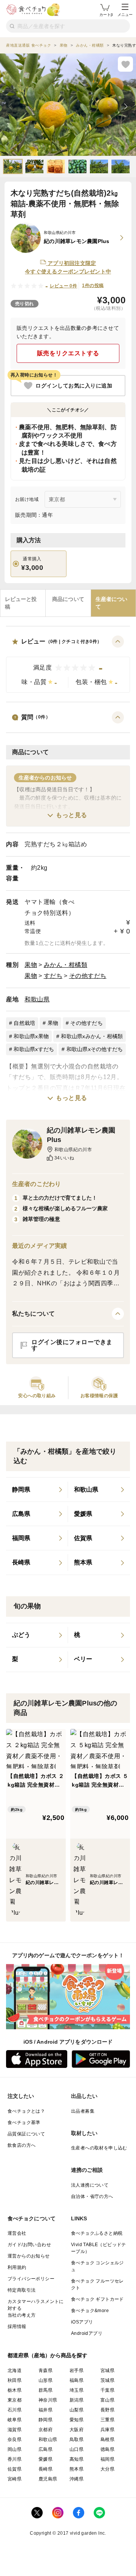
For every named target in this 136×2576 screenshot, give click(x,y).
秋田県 (15, 2380)
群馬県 (46, 2390)
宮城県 (107, 2370)
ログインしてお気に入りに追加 (74, 386)
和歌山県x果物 (31, 1036)
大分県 (107, 2469)
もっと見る (72, 815)
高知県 (76, 2459)
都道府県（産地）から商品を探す (48, 2355)
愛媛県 (46, 2459)
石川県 (15, 2410)
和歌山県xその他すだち (95, 1049)
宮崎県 (15, 2479)
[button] (68, 664)
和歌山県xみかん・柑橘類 (92, 1036)
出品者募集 (83, 2111)
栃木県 (15, 2390)
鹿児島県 (48, 2479)
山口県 (76, 2449)
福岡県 (107, 2459)
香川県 (15, 2459)
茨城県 (107, 2380)
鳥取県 (76, 2440)
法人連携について (90, 2185)
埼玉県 (76, 2390)
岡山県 (15, 2449)
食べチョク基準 (24, 2123)
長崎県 (46, 2469)
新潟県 (76, 2400)
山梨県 (76, 2410)
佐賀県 (15, 2469)
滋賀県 (15, 2430)
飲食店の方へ (22, 2145)
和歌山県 (37, 999)
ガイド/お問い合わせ (29, 2245)
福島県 (76, 2380)
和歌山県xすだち (34, 1049)
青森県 (46, 2370)
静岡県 (46, 2420)
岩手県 (76, 2370)
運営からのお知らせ (29, 2256)
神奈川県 (48, 2400)
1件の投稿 (93, 286)
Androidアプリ (87, 2333)
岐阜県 (15, 2420)
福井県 (46, 2410)
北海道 (15, 2370)
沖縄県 (76, 2479)
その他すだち (88, 976)
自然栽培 (24, 1023)
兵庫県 (107, 2430)
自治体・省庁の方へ (92, 2196)
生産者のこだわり (36, 1184)
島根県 (107, 2440)
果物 (31, 965)
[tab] (23, 603)
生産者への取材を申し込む (99, 2148)
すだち (53, 976)
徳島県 (107, 2449)
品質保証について (26, 2134)
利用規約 (17, 2267)
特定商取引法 (22, 2290)
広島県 (46, 2449)
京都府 (46, 2430)
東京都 (15, 2400)
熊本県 (76, 2469)
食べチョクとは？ (26, 2111)
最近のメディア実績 (39, 1246)
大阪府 (76, 2430)
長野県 (107, 2410)
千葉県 (107, 2390)
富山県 (107, 2400)
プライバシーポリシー (31, 2279)
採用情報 (17, 2327)
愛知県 (76, 2420)
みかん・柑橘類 (66, 965)
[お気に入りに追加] (125, 64)
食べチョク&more (90, 2311)
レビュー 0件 (64, 286)
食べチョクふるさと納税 (97, 2233)
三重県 (107, 2420)
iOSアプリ (82, 2322)
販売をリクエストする (68, 353)
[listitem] (37, 1490)
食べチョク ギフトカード (97, 2299)
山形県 (46, 2380)
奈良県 (15, 2440)
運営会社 (17, 2233)
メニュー (125, 15)
